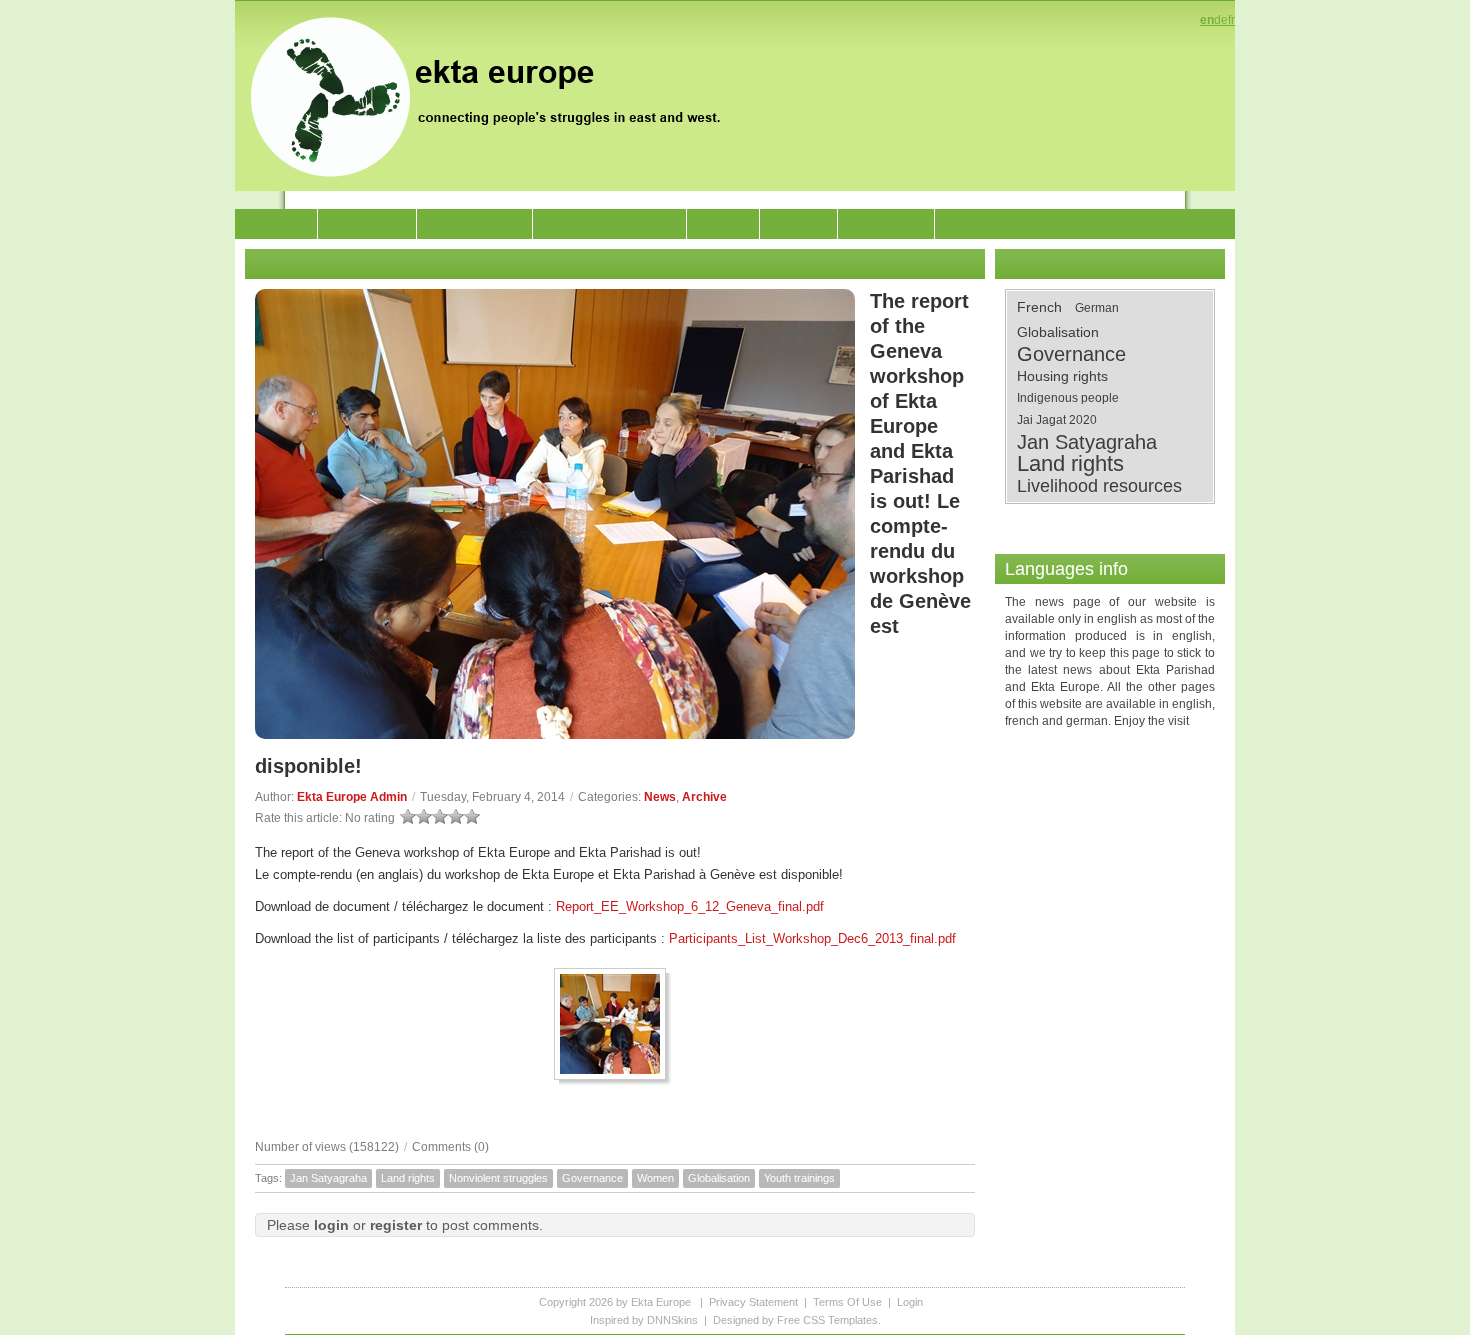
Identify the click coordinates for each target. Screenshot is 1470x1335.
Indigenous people (1068, 398)
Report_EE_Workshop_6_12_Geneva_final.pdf (690, 906)
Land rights (408, 1178)
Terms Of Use (847, 1302)
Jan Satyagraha (328, 1178)
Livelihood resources (1099, 486)
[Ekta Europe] (495, 95)
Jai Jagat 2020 (1057, 420)
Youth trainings (799, 1178)
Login (910, 1302)
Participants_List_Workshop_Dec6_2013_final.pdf (812, 938)
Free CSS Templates (827, 1320)
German (1097, 308)
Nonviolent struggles (498, 1178)
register (396, 1225)
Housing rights (1062, 376)
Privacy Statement (753, 1302)
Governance (592, 1178)
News (660, 797)
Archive (704, 797)
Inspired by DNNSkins (644, 1320)
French (1039, 307)
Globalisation (719, 1178)
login (331, 1225)
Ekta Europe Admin (352, 797)
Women (655, 1178)
